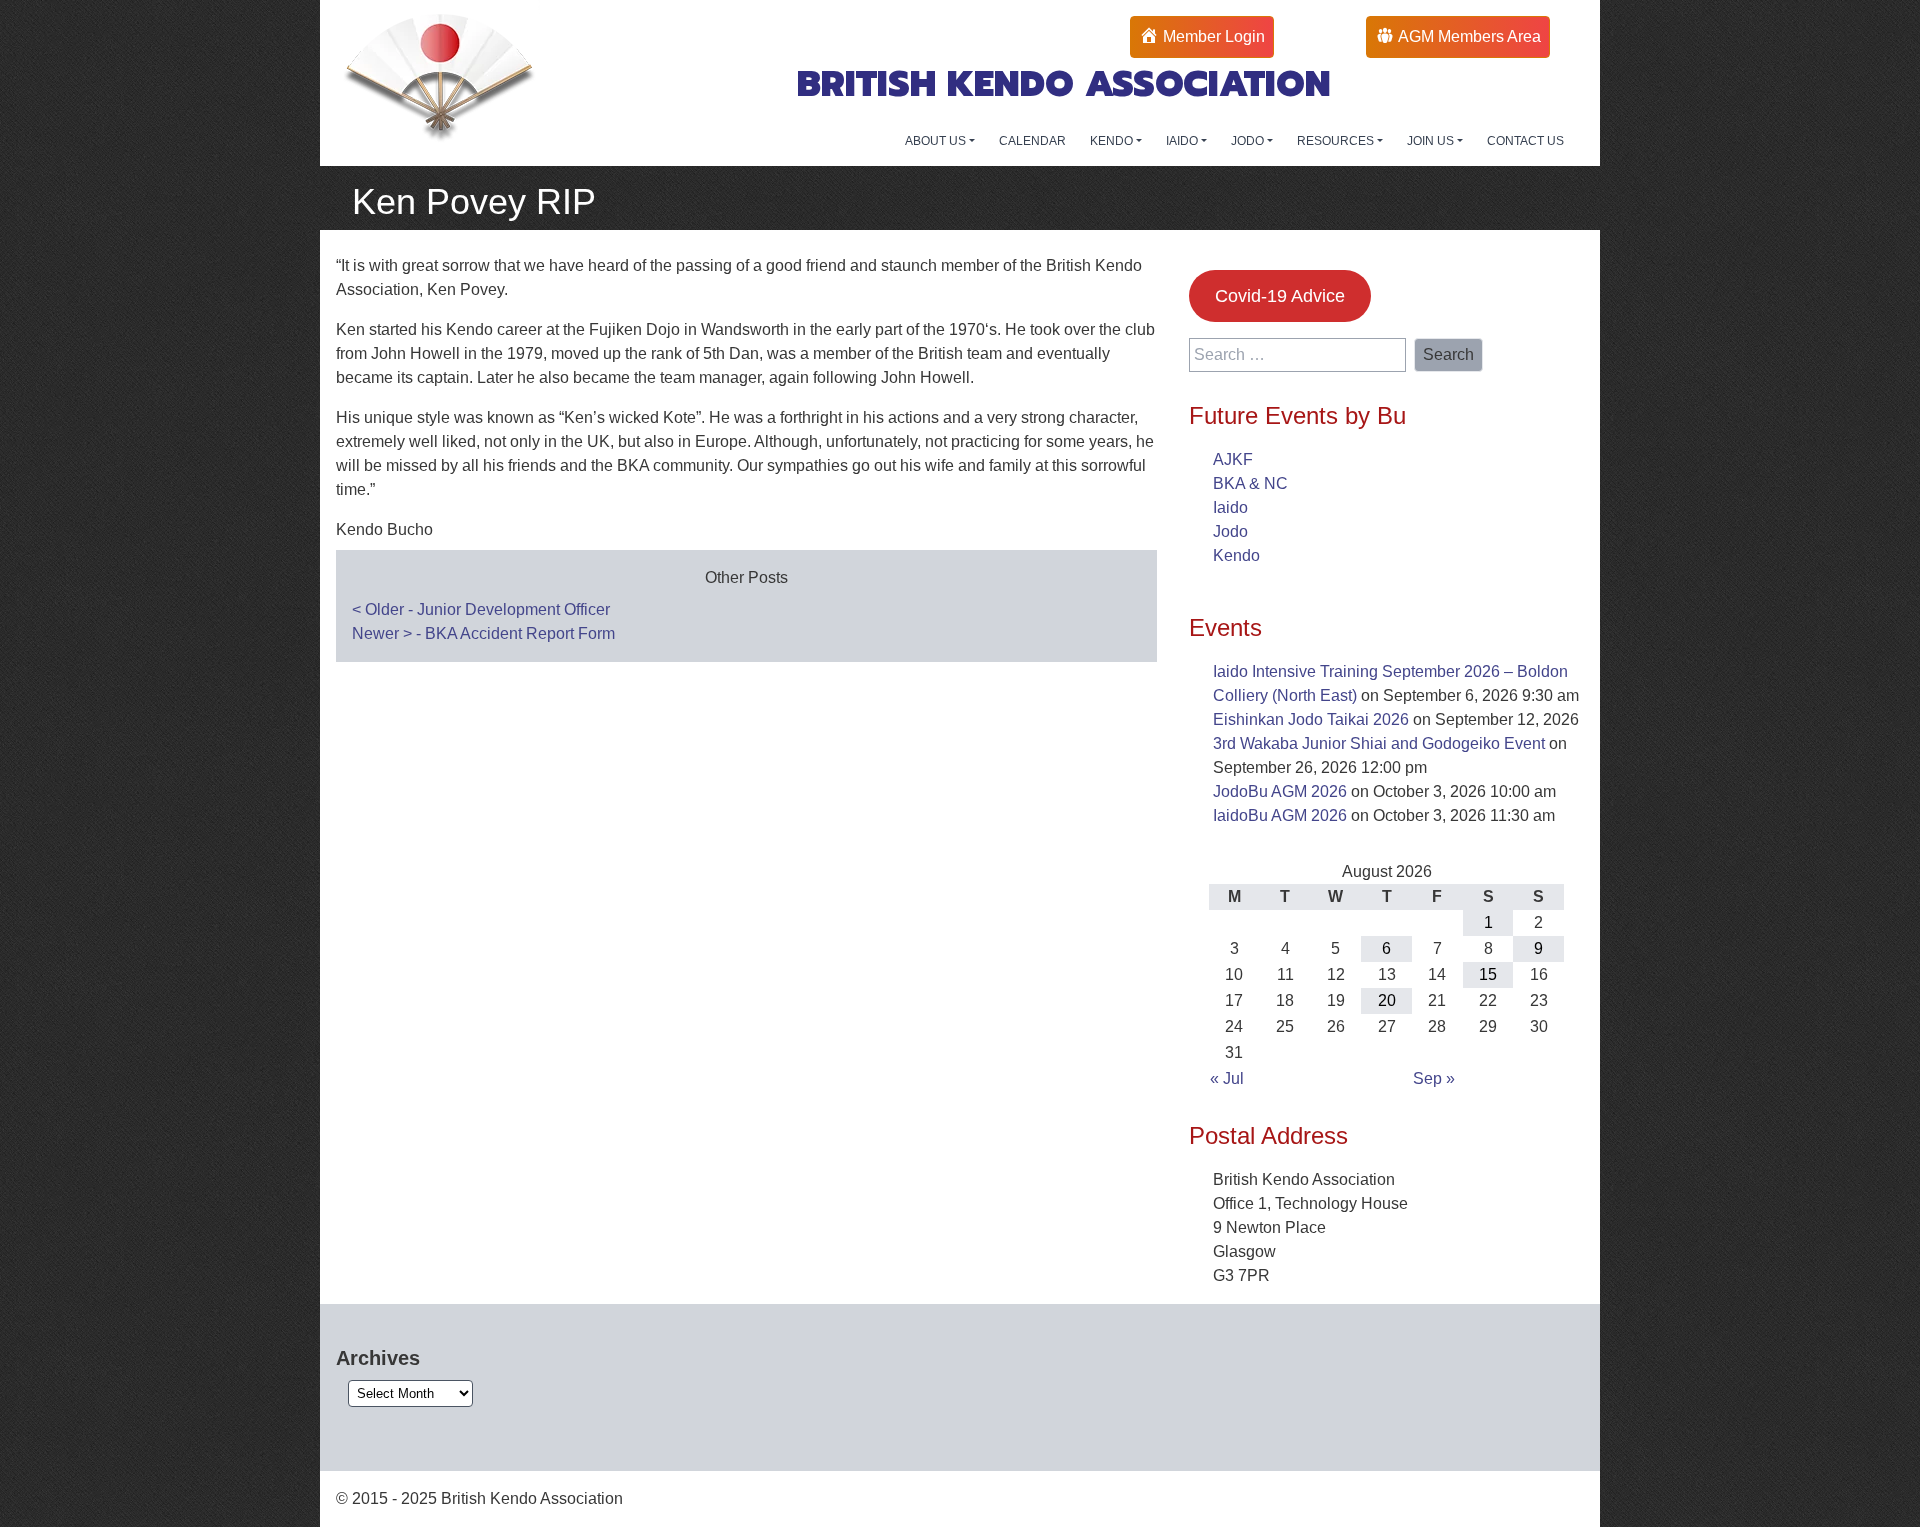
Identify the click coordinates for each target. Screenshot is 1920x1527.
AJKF (1233, 459)
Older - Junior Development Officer (481, 609)
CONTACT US (1525, 141)
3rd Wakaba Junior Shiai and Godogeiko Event (1379, 743)
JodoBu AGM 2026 (1280, 791)
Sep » (1434, 1078)
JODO (1249, 141)
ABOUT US (937, 141)
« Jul (1227, 1078)
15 (1488, 974)
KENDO (1113, 141)
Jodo (1230, 531)
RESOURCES (1337, 141)
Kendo (1236, 555)
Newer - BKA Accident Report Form (483, 633)
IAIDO (1183, 141)
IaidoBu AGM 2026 (1280, 815)
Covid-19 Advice (1280, 296)
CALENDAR (1032, 141)
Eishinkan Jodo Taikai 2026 (1311, 719)
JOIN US (1432, 141)
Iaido (1230, 507)
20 (1387, 1000)
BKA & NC (1250, 483)
